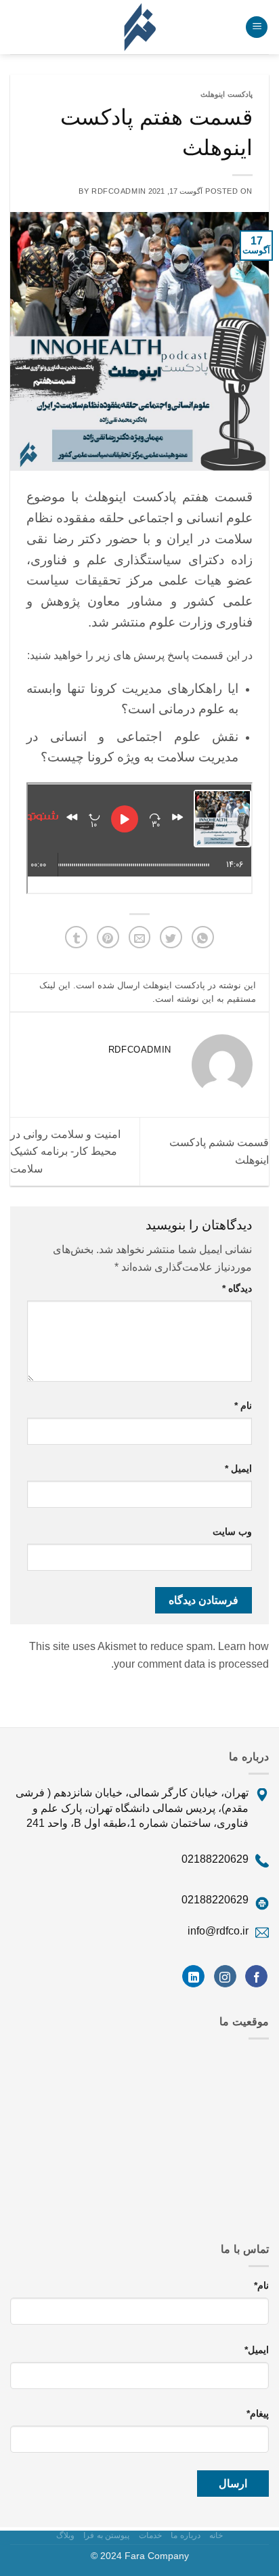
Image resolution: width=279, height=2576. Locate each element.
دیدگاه (237, 1288)
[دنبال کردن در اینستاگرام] (225, 1977)
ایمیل (238, 1469)
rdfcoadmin (119, 191)
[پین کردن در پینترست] (108, 937)
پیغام (258, 2413)
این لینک (55, 985)
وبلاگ (65, 2535)
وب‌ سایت (232, 1532)
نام (243, 1406)
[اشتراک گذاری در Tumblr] (76, 937)
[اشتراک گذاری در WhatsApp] (203, 937)
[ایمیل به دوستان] (140, 937)
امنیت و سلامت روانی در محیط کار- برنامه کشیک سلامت (65, 1152)
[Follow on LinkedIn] (193, 1977)
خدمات (150, 2535)
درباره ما (186, 2535)
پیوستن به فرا (106, 2535)
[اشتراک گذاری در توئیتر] (171, 937)
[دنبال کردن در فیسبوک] (256, 1977)
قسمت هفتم (217, 497)
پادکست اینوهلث (227, 94)
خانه (216, 2535)
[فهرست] (257, 27)
